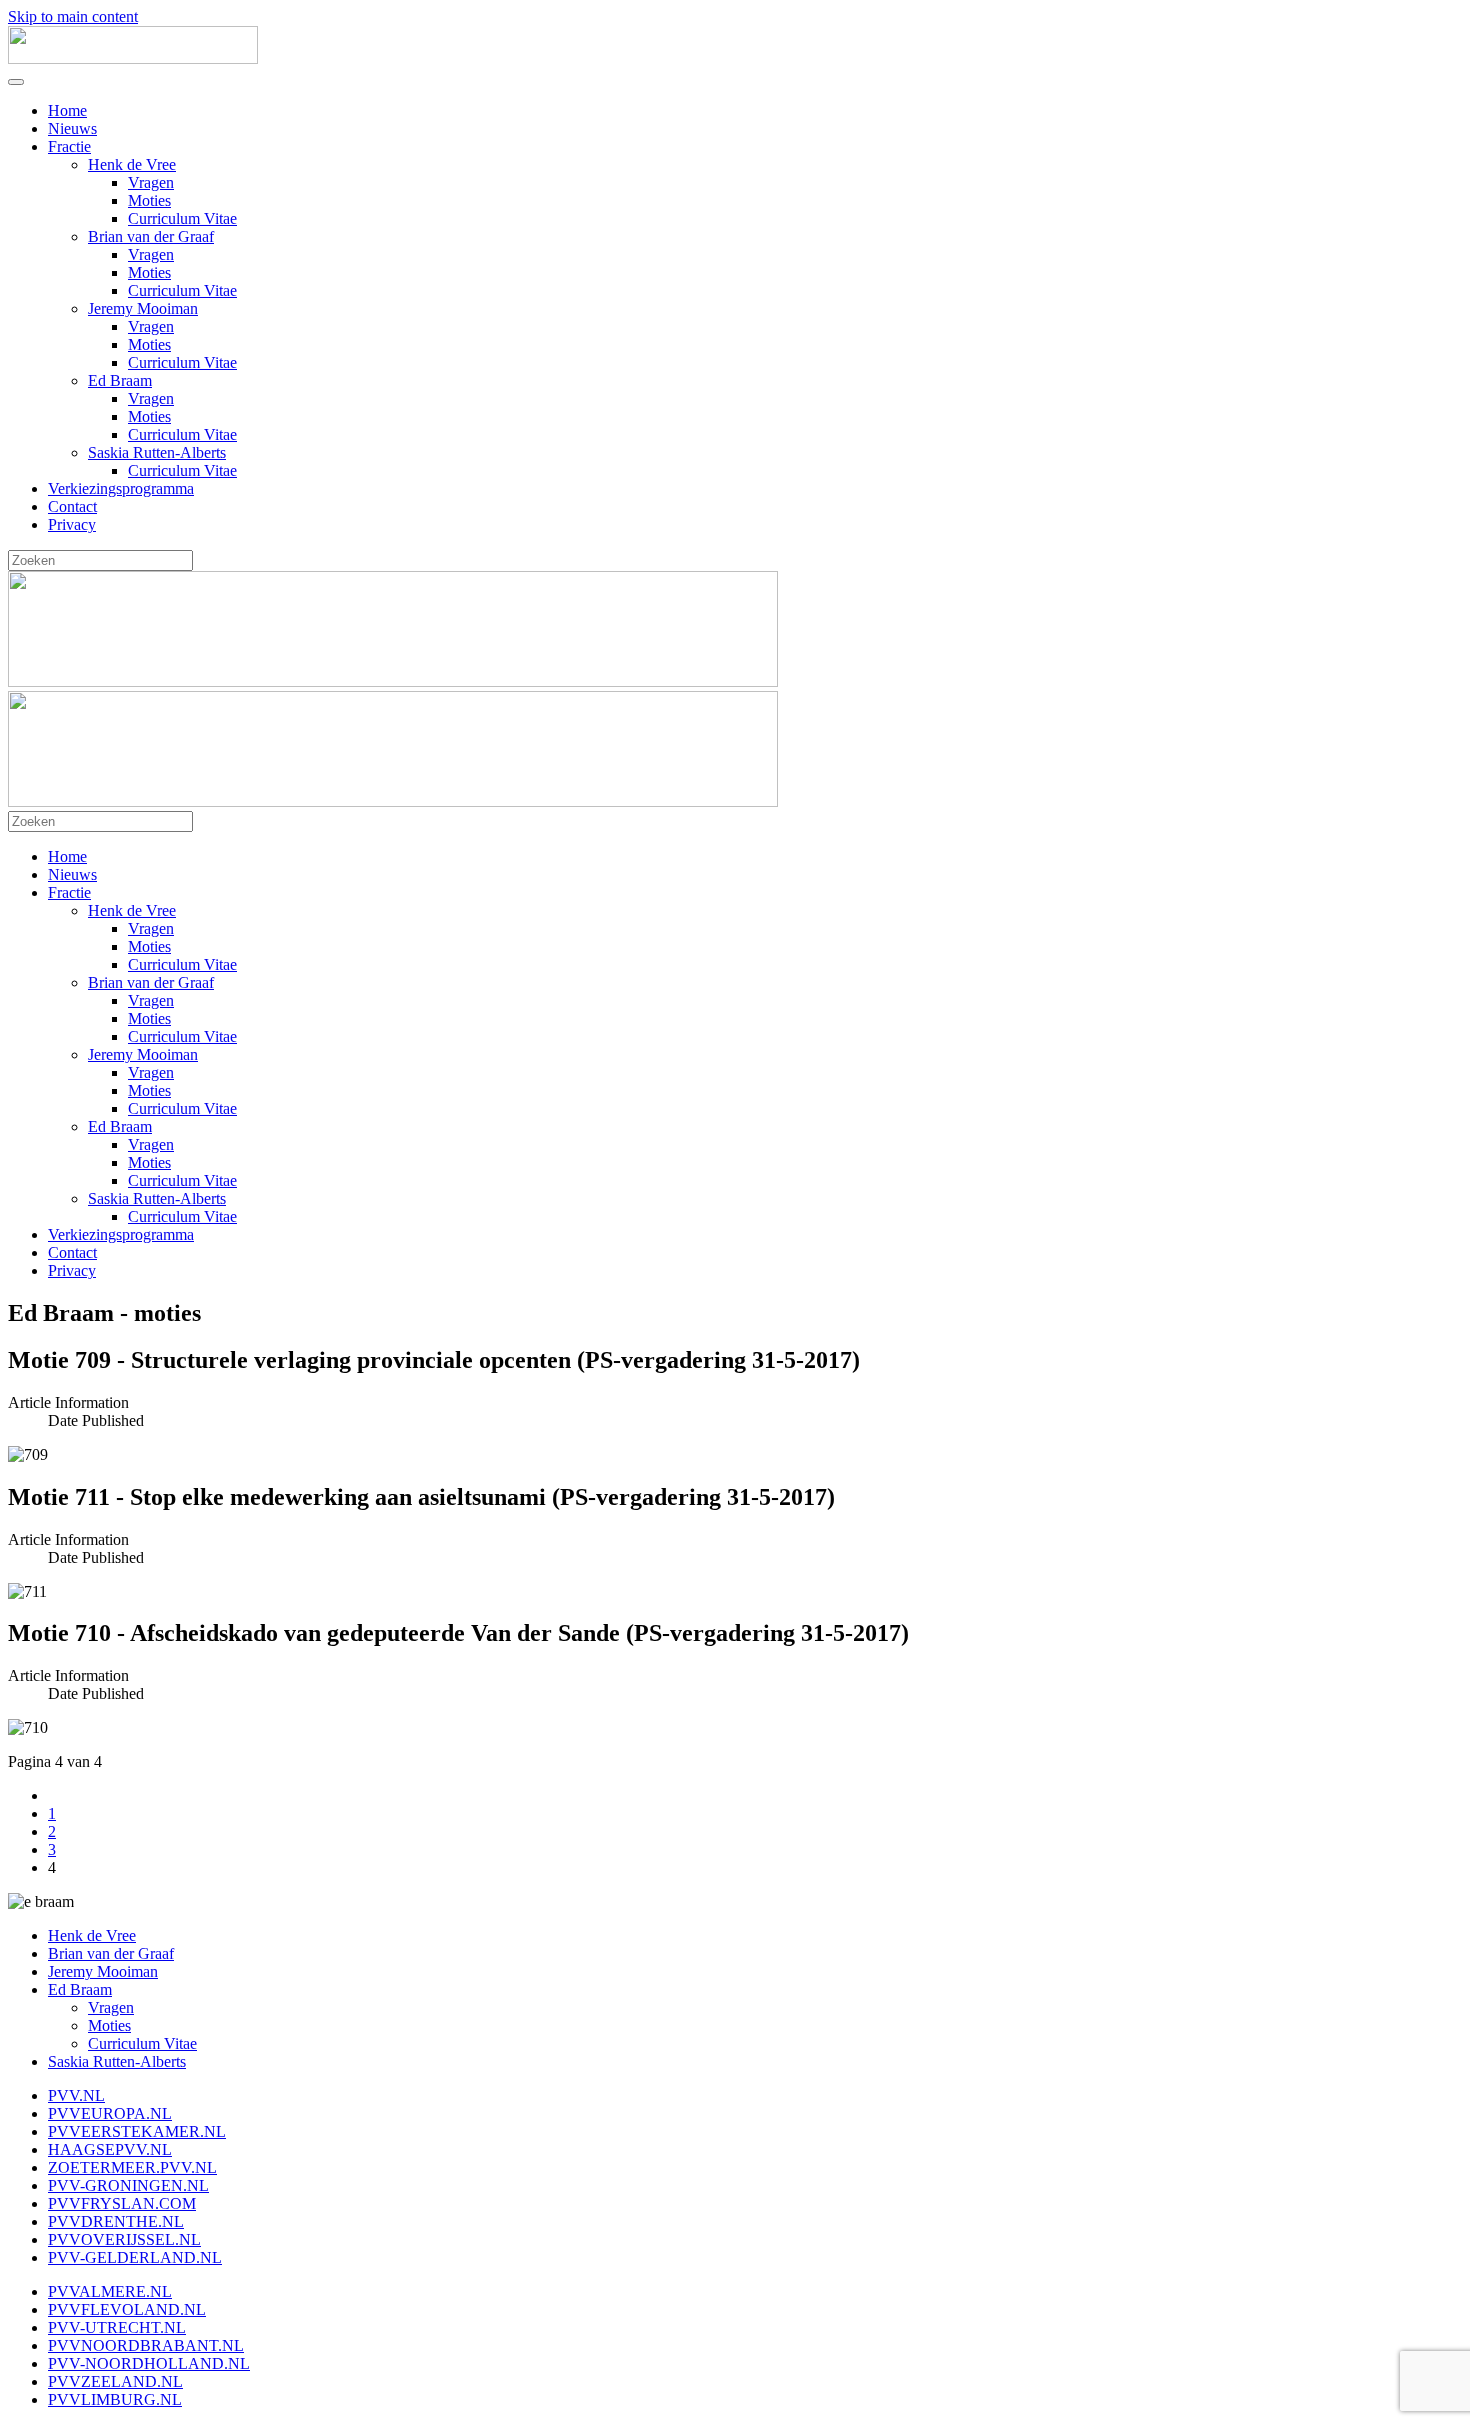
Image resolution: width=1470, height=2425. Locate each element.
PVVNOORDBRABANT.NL (146, 2345)
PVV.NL (76, 2095)
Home (67, 110)
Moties (149, 200)
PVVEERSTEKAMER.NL (137, 2131)
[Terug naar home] (133, 58)
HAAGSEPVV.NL (110, 2149)
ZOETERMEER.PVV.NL (132, 2167)
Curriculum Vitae (182, 218)
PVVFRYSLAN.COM (122, 2203)
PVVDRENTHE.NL (116, 2221)
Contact (72, 506)
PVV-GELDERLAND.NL (135, 2257)
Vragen (151, 182)
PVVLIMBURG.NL (115, 2399)
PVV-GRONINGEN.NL (128, 2185)
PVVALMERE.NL (110, 2291)
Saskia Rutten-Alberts (157, 452)
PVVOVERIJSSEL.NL (124, 2239)
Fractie (69, 146)
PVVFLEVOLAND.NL (127, 2309)
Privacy (72, 524)
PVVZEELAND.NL (115, 2381)
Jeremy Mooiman (143, 308)
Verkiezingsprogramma (121, 488)
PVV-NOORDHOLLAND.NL (149, 2363)
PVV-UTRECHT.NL (117, 2327)
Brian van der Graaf (151, 236)
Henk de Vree (132, 164)
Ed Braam (120, 380)
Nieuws (72, 128)
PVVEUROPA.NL (110, 2113)
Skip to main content (73, 16)
